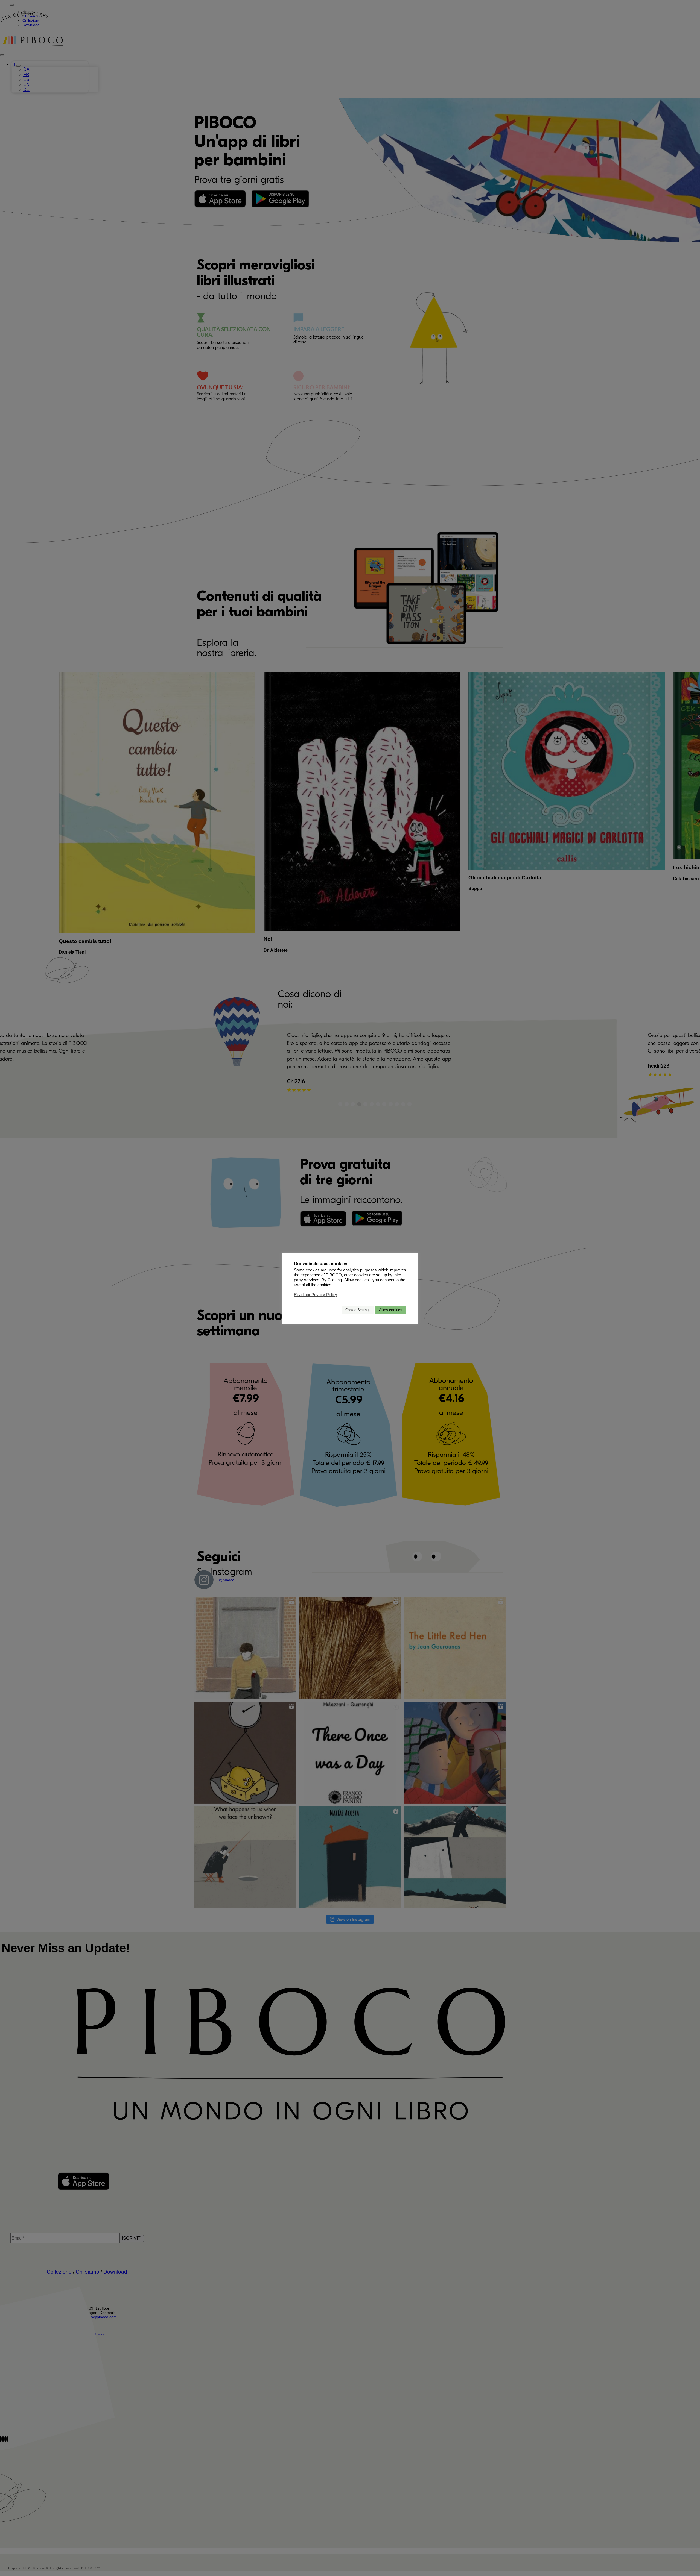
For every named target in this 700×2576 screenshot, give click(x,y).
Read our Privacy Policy (316, 1295)
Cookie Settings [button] (358, 1310)
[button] (336, 1310)
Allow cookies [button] (391, 1310)
